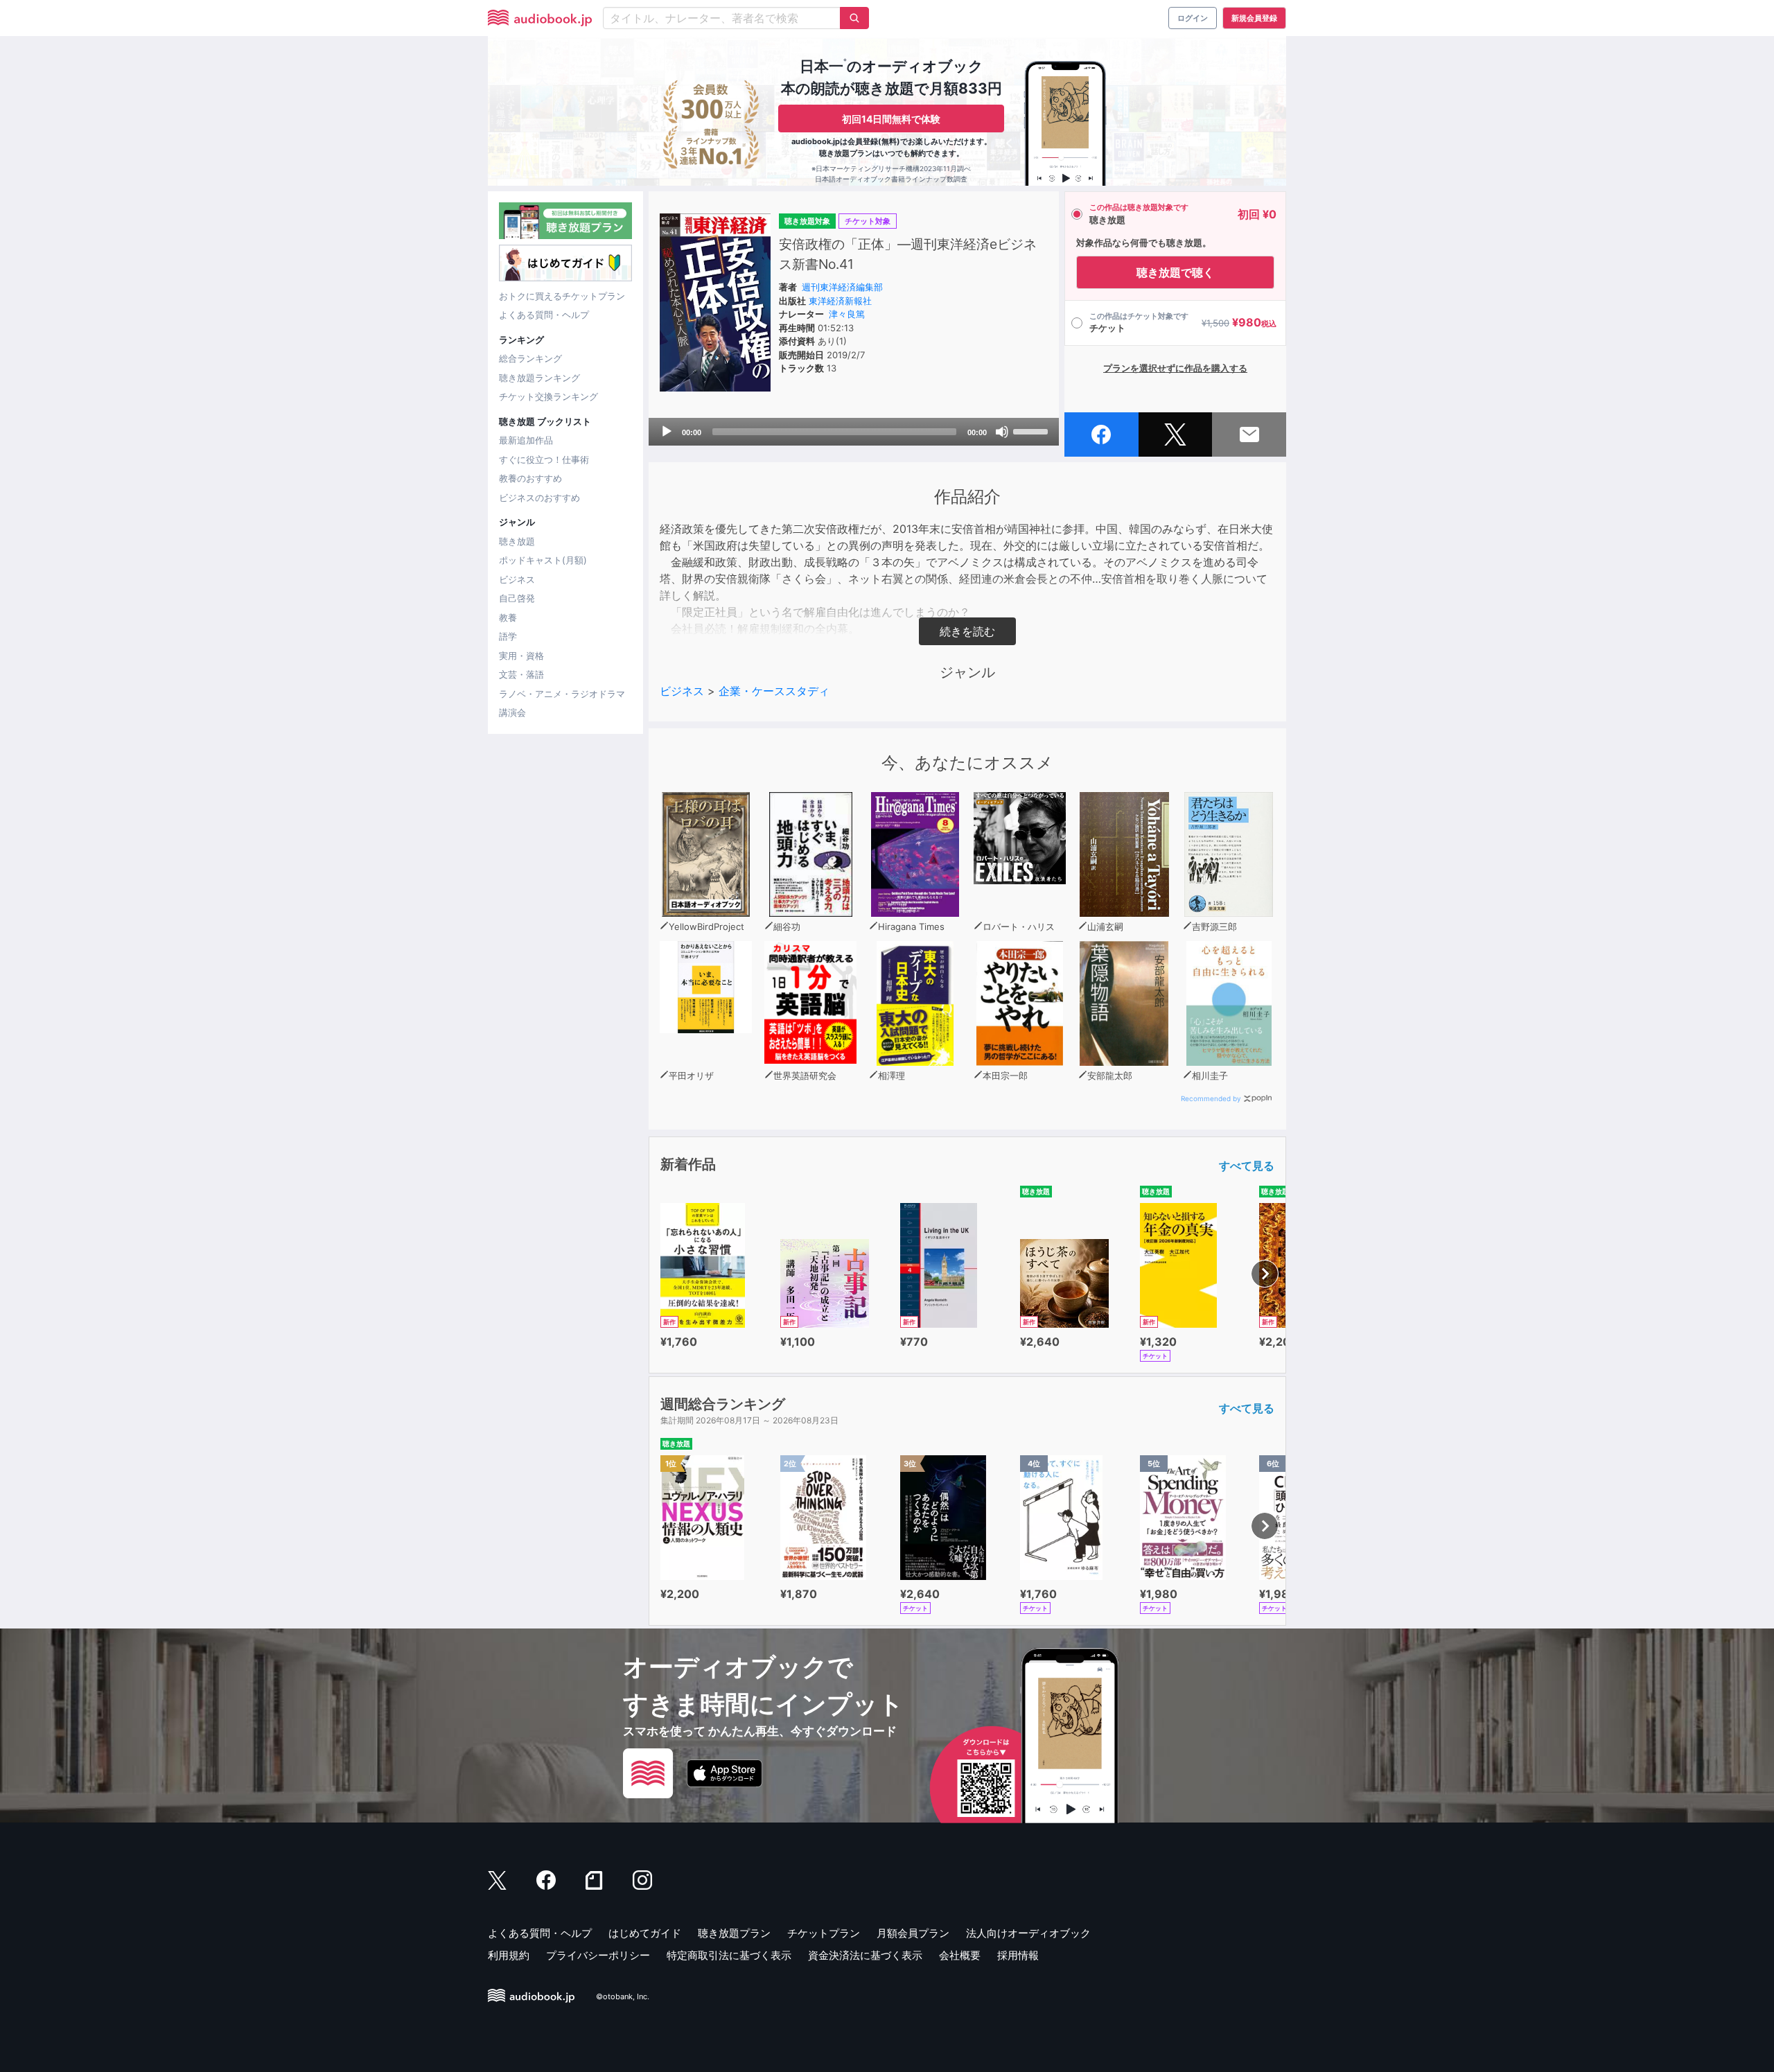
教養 (508, 617)
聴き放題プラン (734, 1933)
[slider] (1033, 430)
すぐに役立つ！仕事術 (544, 459)
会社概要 (960, 1955)
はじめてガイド (645, 1933)
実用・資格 (521, 656)
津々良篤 (847, 314)
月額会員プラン (913, 1933)
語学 (508, 636)
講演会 (512, 712)
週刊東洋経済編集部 (842, 287)
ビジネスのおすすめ (539, 498)
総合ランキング (530, 358)
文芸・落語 (521, 674)
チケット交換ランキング (548, 396)
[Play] (667, 432)
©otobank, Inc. (623, 1996)
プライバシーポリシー (598, 1955)
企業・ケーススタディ (774, 691)
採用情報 (1018, 1955)
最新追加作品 (526, 440)
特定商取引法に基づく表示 (729, 1955)
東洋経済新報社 (840, 301)
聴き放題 (517, 541)
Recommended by (1211, 1098)
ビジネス (517, 579)
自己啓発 (517, 598)
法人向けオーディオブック (1028, 1933)
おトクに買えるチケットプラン (562, 296)
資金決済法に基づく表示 (865, 1955)
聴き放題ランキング (539, 378)
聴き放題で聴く (1175, 272)
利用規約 (509, 1955)
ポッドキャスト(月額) (543, 560)
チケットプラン (824, 1933)
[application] (854, 432)
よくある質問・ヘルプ (544, 315)
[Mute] (1002, 432)
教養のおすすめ (530, 478)
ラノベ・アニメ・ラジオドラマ (562, 694)
